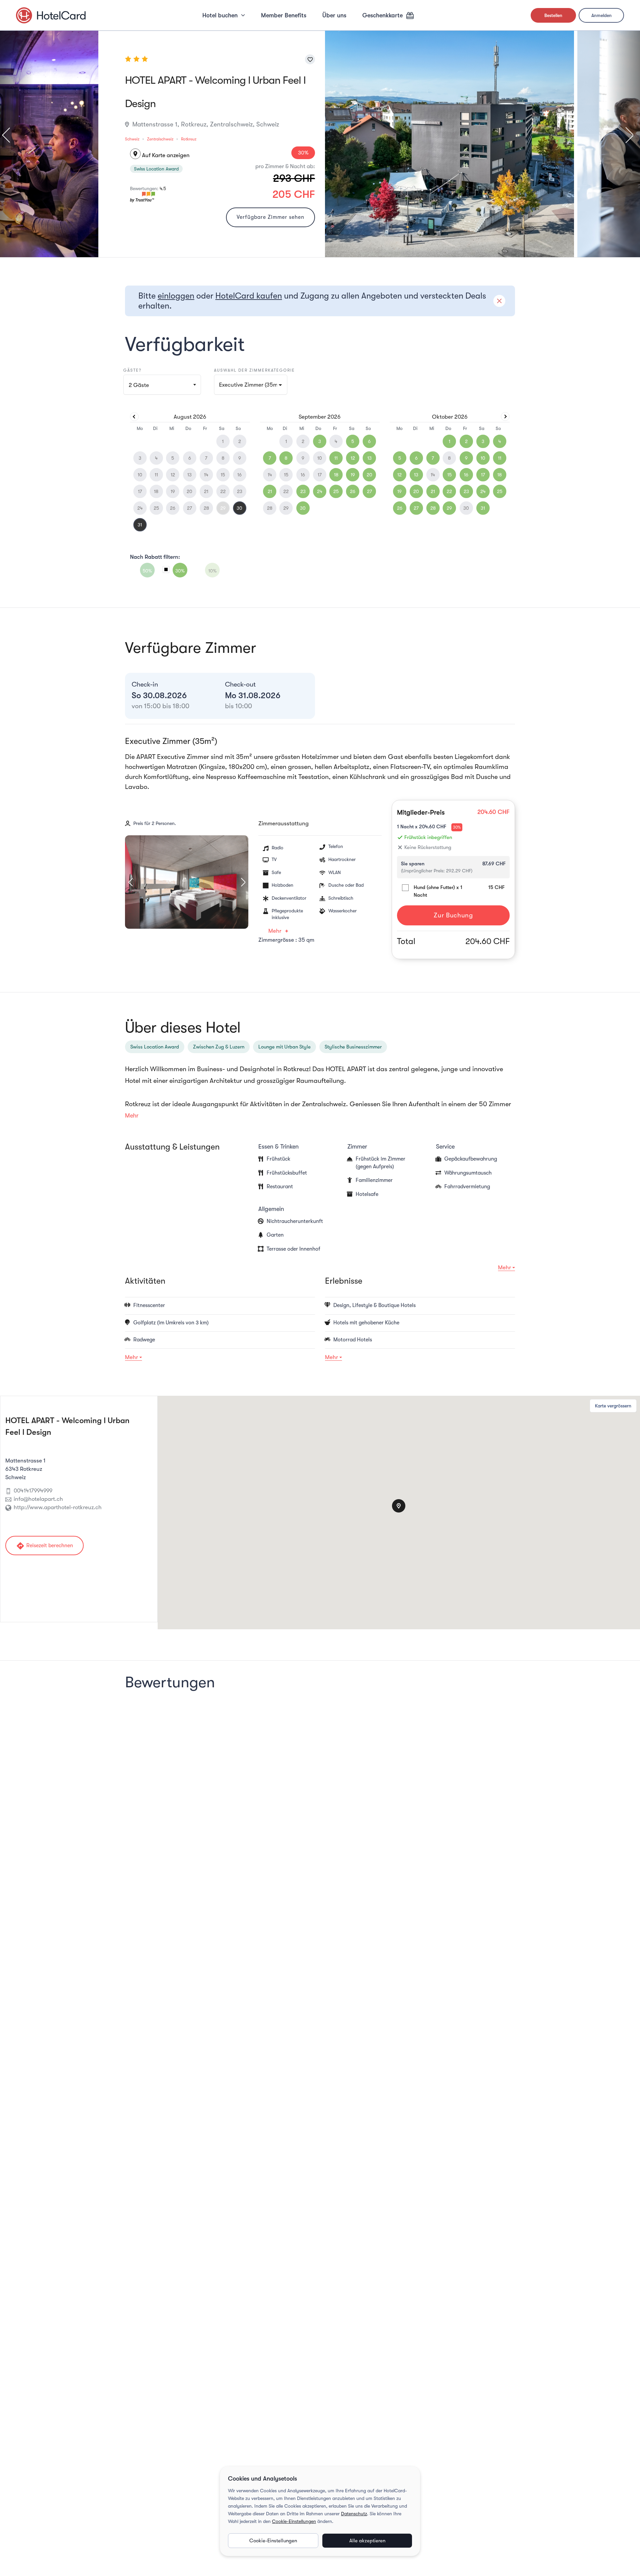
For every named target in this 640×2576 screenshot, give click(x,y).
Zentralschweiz (160, 139)
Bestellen (553, 15)
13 (369, 458)
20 (369, 475)
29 (223, 508)
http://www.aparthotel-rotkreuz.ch (58, 1507)
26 (353, 491)
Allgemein (271, 1209)
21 (270, 491)
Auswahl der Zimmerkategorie (254, 370)
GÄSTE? (132, 370)
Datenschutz (354, 2514)
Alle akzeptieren (367, 2541)
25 (336, 491)
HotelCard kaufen (249, 296)
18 (336, 475)
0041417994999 (33, 1491)
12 (353, 458)
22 (449, 491)
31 (140, 525)
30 (239, 508)
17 (483, 475)
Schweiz (132, 139)
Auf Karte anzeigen (161, 155)
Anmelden (601, 15)
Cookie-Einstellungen (294, 2521)
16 (466, 475)
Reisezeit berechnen (44, 1546)
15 (449, 475)
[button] (251, 385)
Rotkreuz (189, 139)
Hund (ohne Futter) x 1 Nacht (438, 891)
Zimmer (357, 1147)
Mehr (275, 931)
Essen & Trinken (278, 1147)
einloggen (176, 296)
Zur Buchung (453, 915)
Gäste (139, 385)
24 (320, 491)
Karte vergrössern (613, 1406)
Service (445, 1147)
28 (433, 508)
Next (626, 135)
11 (336, 458)
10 (483, 458)
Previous (9, 135)
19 (353, 475)
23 (303, 491)
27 (369, 491)
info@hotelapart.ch (38, 1499)
